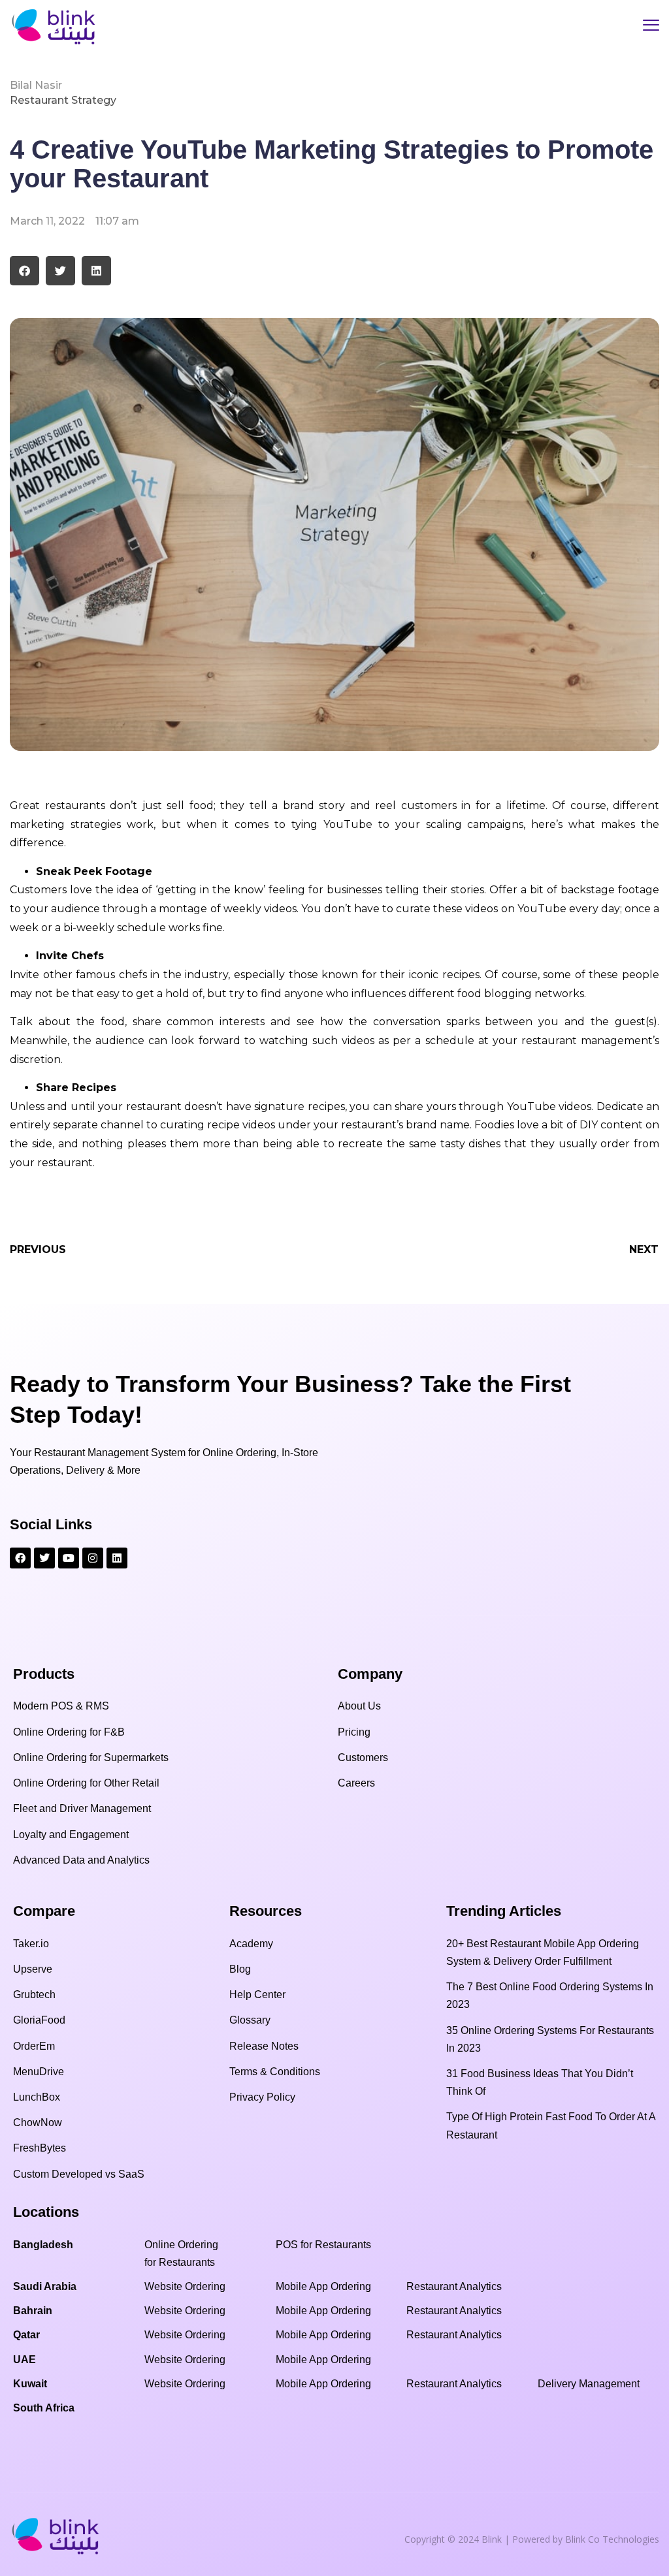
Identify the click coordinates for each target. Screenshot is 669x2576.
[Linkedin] (117, 1558)
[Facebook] (20, 1558)
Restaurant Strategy (63, 100)
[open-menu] (651, 27)
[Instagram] (93, 1558)
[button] (24, 271)
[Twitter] (44, 1558)
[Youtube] (69, 1558)
